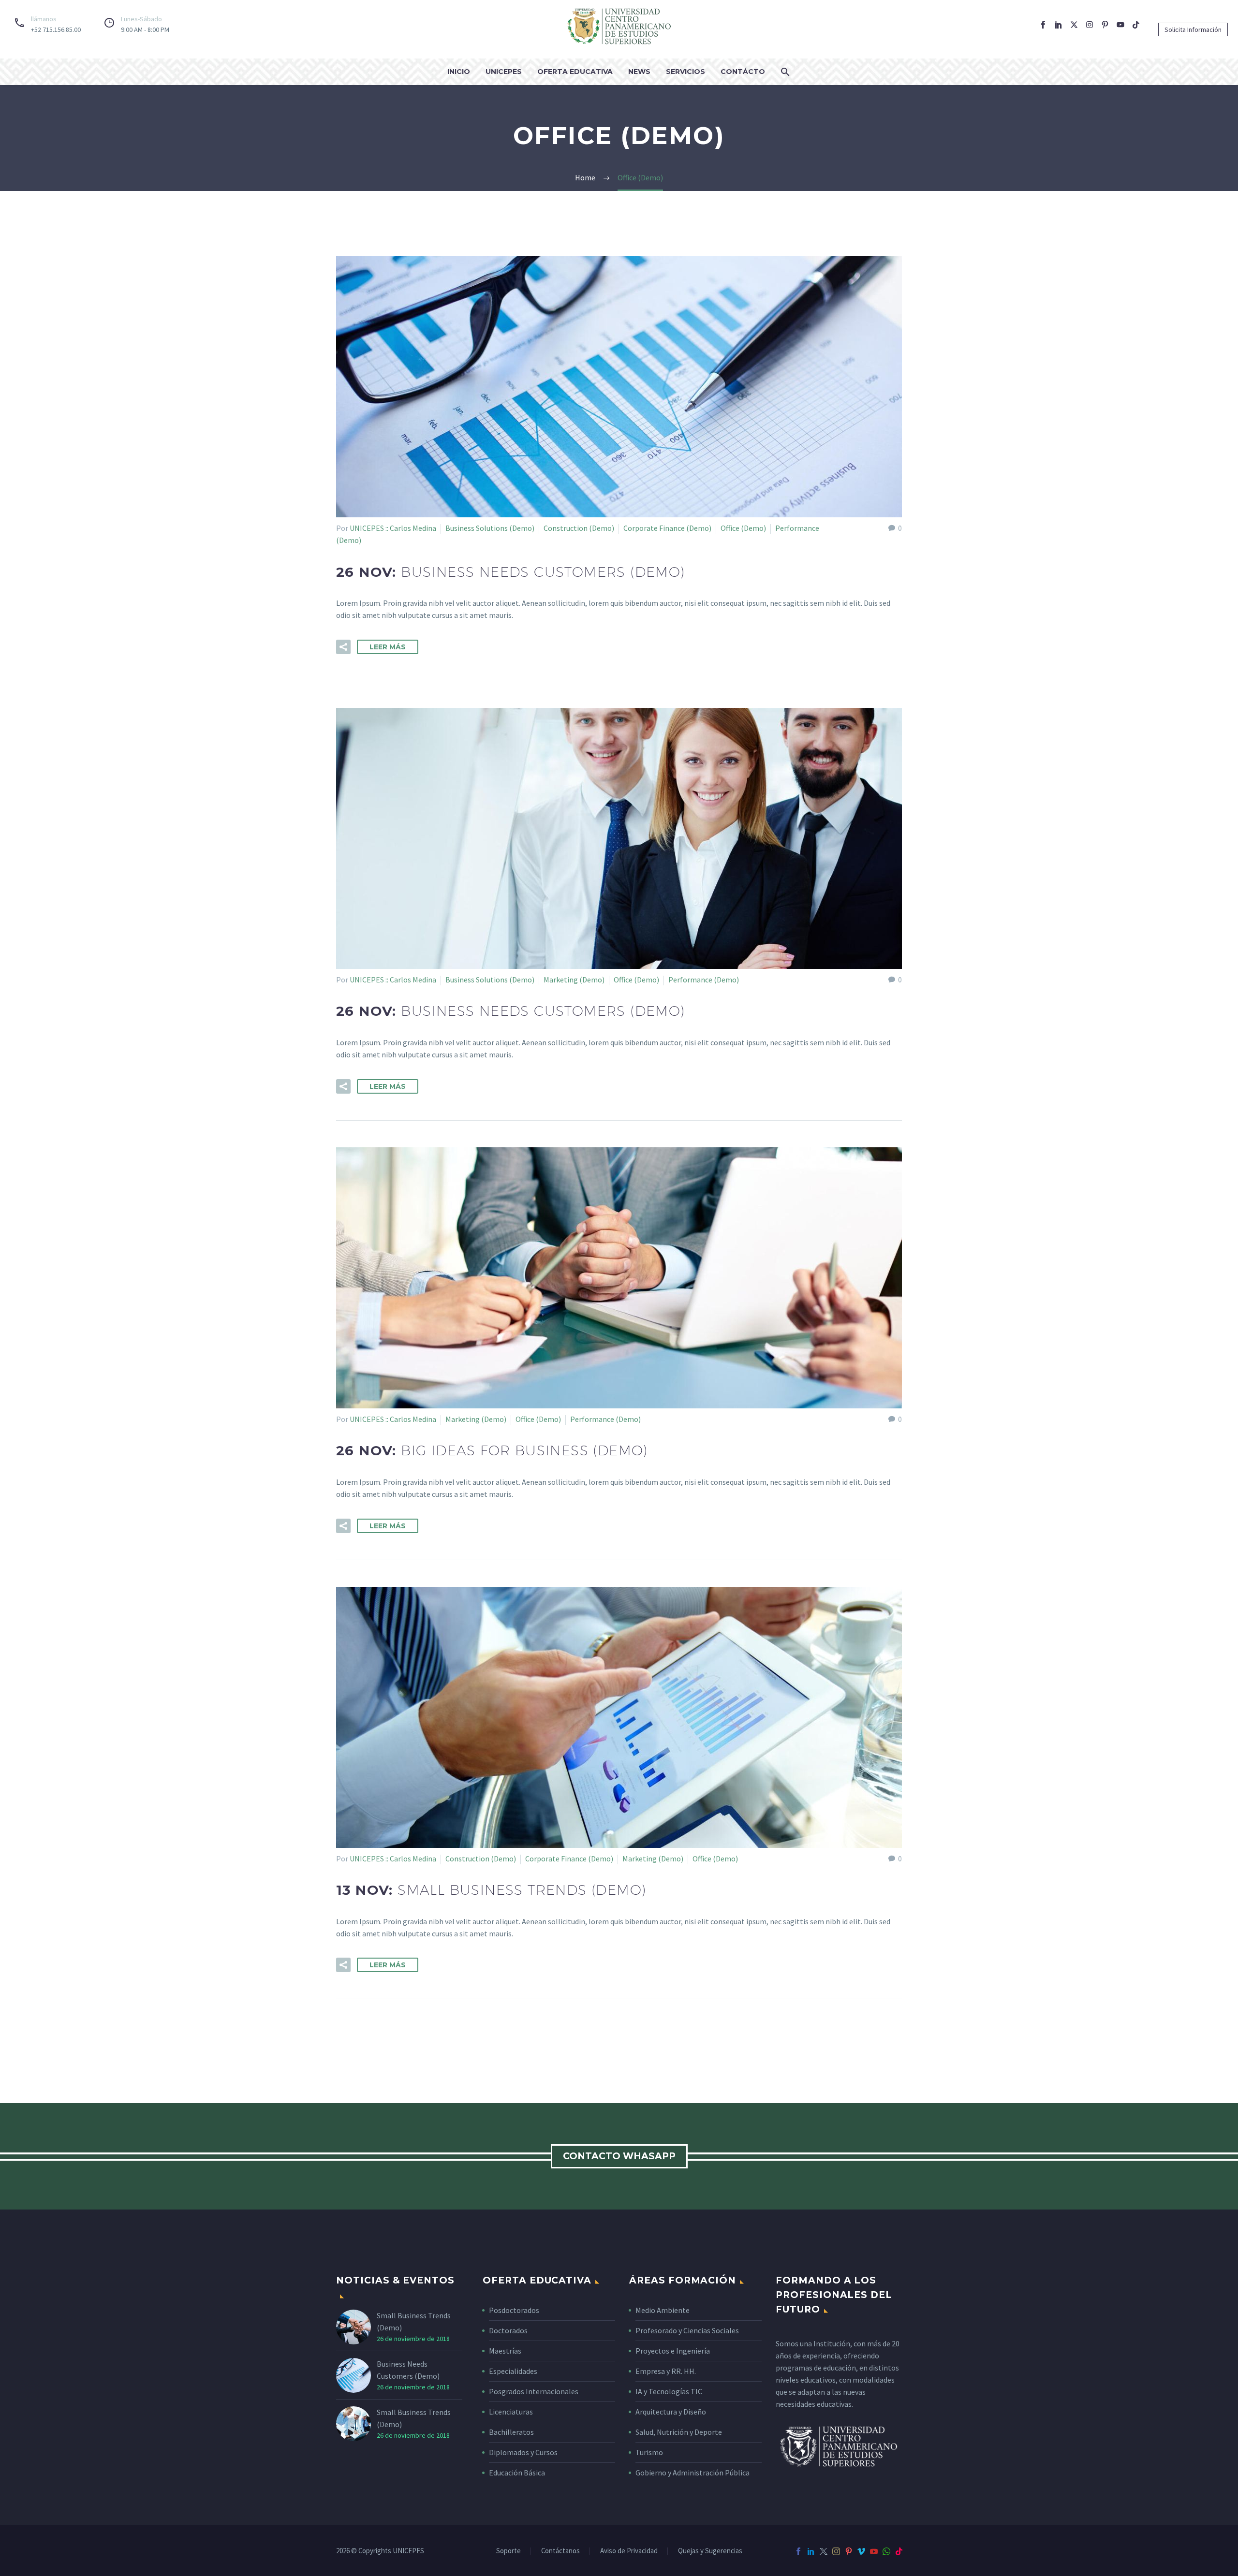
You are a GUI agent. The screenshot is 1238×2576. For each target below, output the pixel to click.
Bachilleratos (511, 2432)
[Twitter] (824, 2551)
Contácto (743, 72)
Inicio (459, 72)
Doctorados (508, 2330)
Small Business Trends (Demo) (414, 2321)
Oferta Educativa (575, 72)
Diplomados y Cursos (523, 2452)
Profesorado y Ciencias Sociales (687, 2330)
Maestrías (505, 2351)
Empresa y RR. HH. (666, 2371)
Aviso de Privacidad (629, 2551)
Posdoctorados (514, 2310)
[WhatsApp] (886, 2551)
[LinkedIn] (811, 2551)
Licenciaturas (511, 2412)
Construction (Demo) (579, 528)
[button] (1193, 29)
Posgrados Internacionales (534, 2391)
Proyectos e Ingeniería (673, 2351)
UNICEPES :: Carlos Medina (393, 528)
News (639, 72)
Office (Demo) (743, 528)
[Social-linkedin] (1059, 25)
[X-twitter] (1074, 25)
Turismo (649, 2452)
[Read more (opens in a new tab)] (45, 24)
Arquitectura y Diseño (671, 2412)
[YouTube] (874, 2551)
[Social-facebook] (1043, 25)
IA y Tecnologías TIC (669, 2391)
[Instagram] (1090, 25)
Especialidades (513, 2371)
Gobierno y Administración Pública (693, 2473)
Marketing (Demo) (574, 980)
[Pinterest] (849, 2551)
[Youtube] (1120, 25)
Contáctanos (560, 2551)
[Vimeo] (861, 2551)
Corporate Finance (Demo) (667, 528)
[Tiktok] (1136, 25)
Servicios (685, 72)
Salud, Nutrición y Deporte (679, 2432)
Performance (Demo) (704, 980)
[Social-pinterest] (1105, 25)
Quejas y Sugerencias (710, 2551)
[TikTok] (899, 2551)
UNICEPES (504, 72)
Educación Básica (517, 2473)
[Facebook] (798, 2551)
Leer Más (388, 647)
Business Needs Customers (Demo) (408, 2370)
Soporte (508, 2551)
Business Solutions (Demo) (490, 528)
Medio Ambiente (663, 2310)
